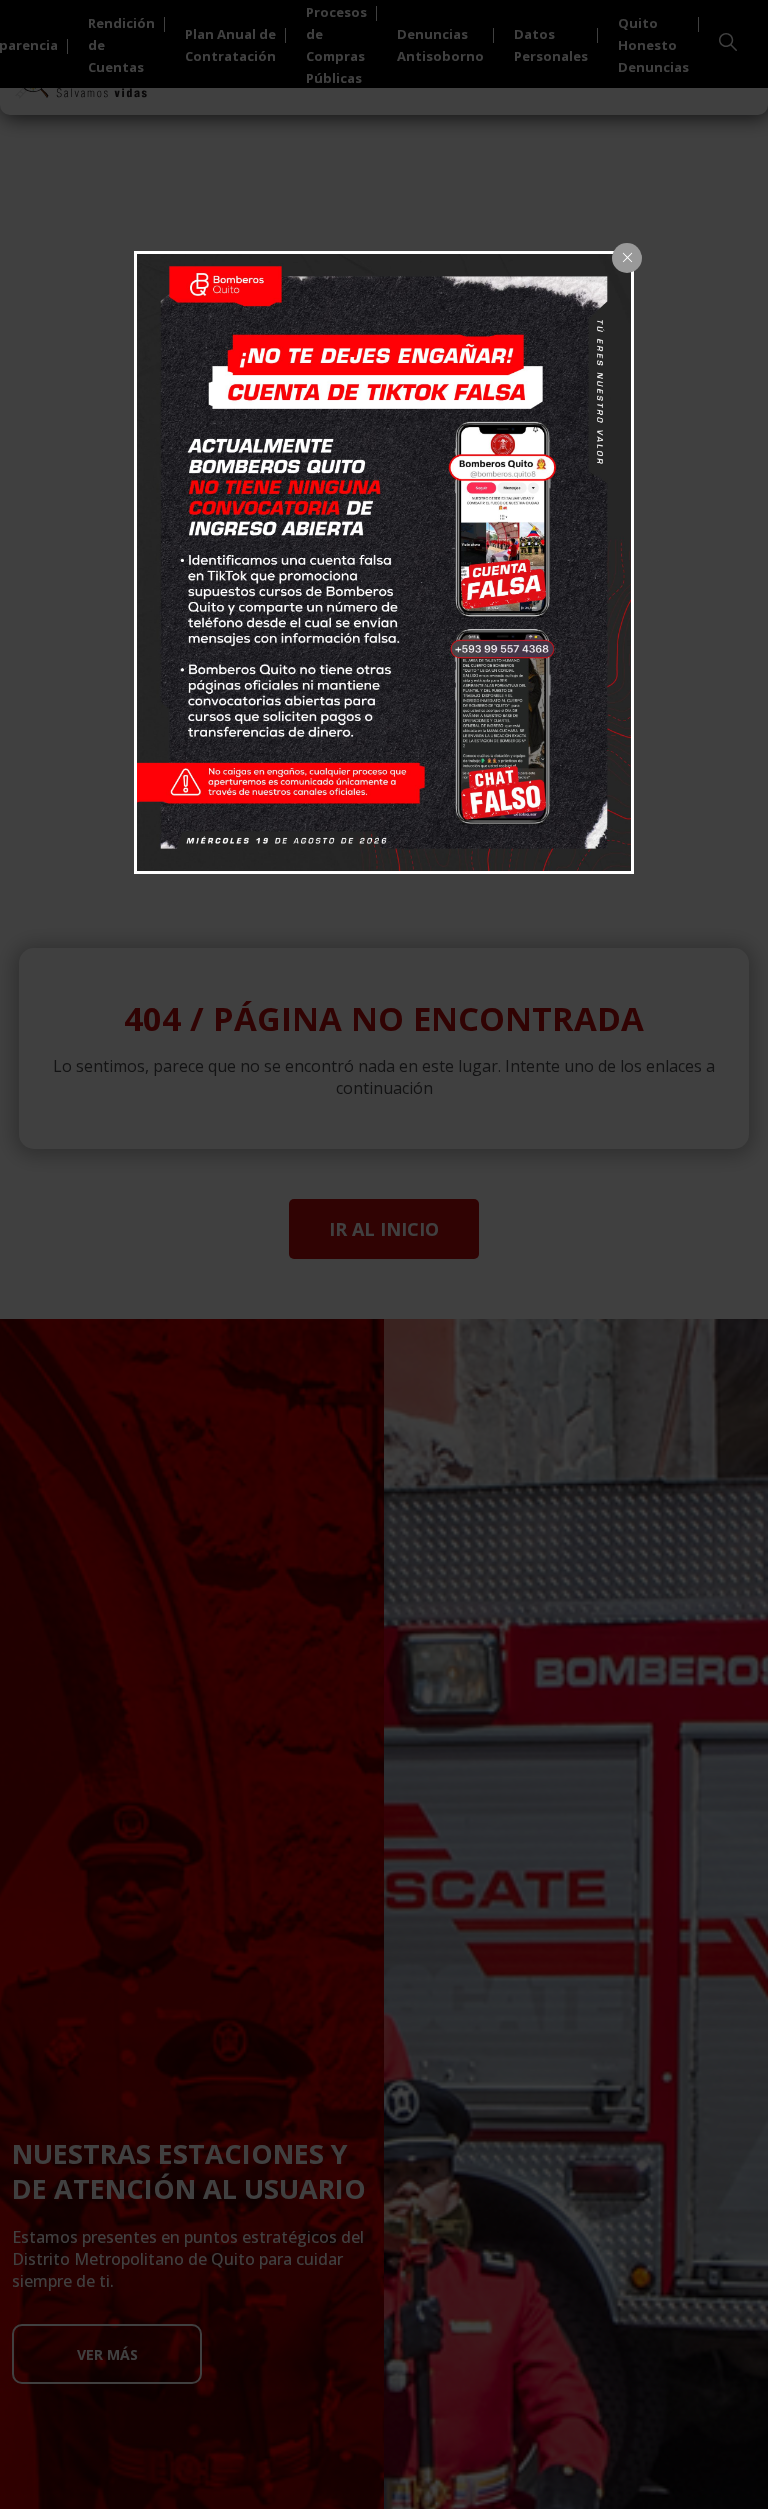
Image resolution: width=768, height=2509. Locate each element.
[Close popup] (627, 258)
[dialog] (384, 563)
